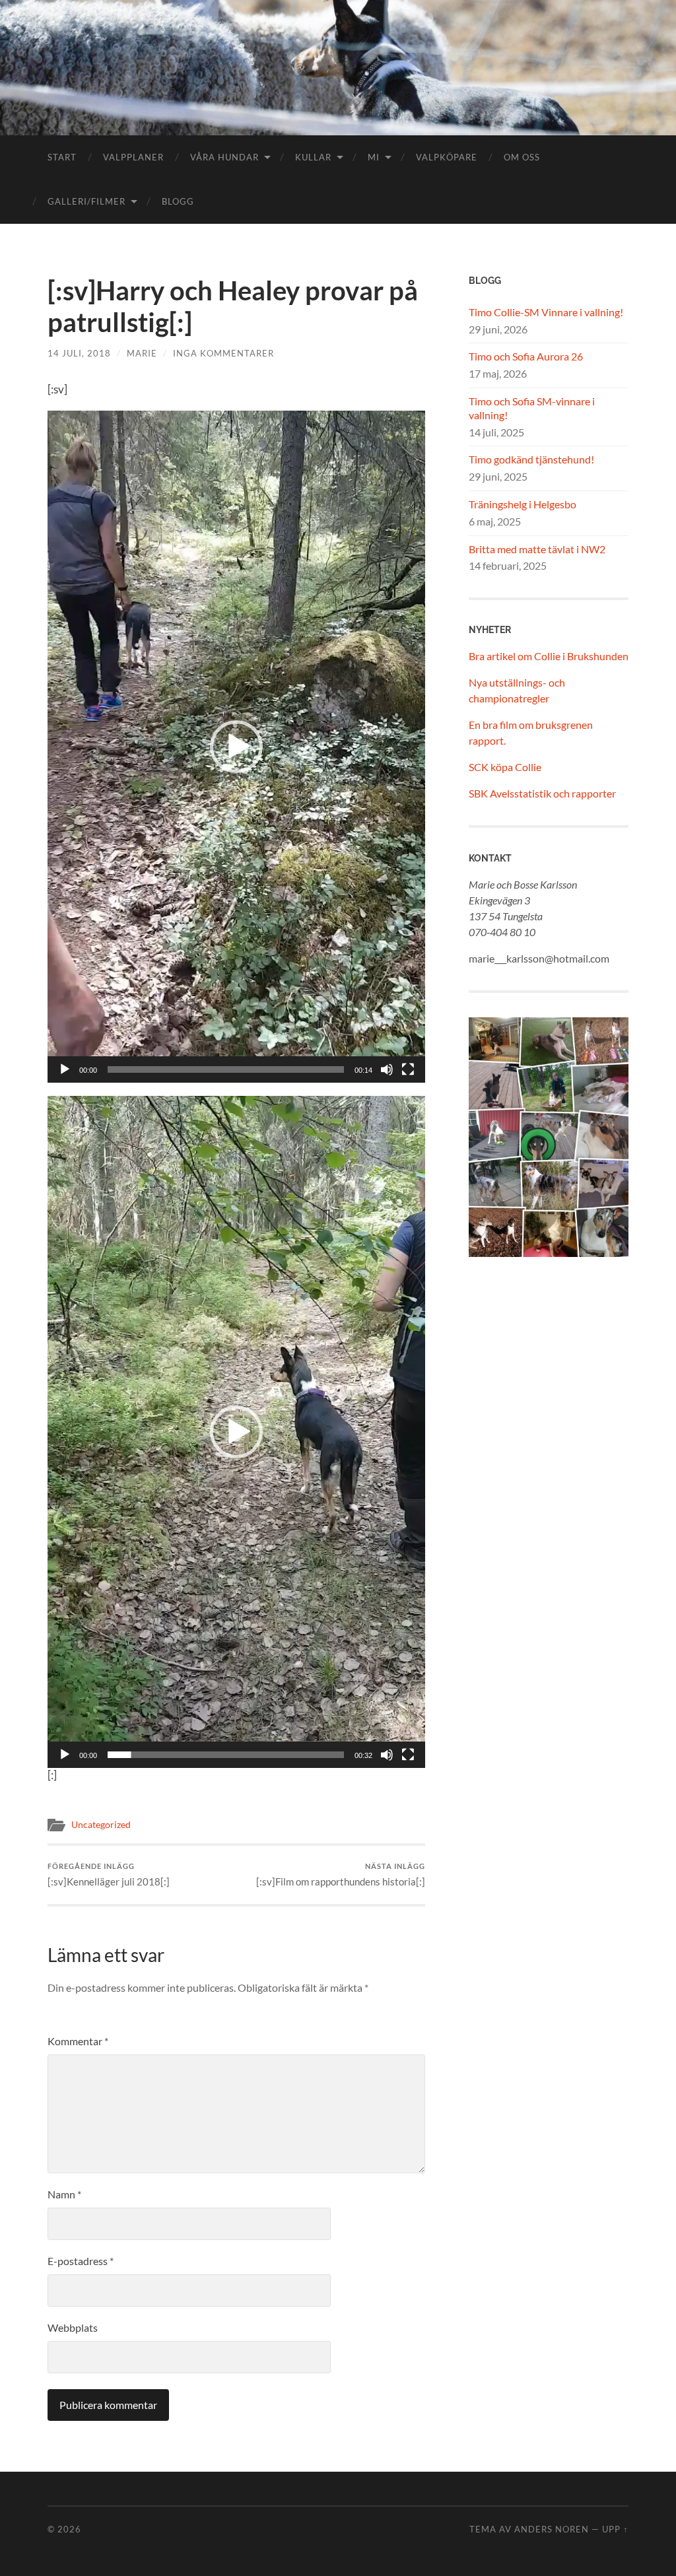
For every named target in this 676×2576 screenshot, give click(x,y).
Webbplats (73, 2327)
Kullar (313, 157)
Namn (64, 2194)
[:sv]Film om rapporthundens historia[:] (341, 1875)
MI (374, 157)
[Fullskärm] (408, 1069)
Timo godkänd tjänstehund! (531, 459)
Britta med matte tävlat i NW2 (537, 549)
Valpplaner (133, 157)
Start (62, 157)
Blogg (178, 201)
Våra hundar (224, 157)
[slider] (226, 1069)
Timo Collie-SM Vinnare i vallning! (546, 312)
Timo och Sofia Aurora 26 (526, 356)
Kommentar (78, 2041)
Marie (142, 353)
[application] (236, 747)
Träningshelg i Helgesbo (523, 504)
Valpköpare (447, 157)
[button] (236, 747)
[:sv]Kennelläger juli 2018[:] (109, 1875)
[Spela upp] (65, 1069)
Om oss (522, 157)
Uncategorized (101, 1825)
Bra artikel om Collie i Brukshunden (549, 656)
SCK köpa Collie (505, 767)
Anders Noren (552, 2529)
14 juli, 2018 (79, 353)
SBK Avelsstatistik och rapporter (542, 793)
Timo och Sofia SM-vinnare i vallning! (532, 408)
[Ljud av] (387, 1069)
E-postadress (81, 2261)
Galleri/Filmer (86, 201)
